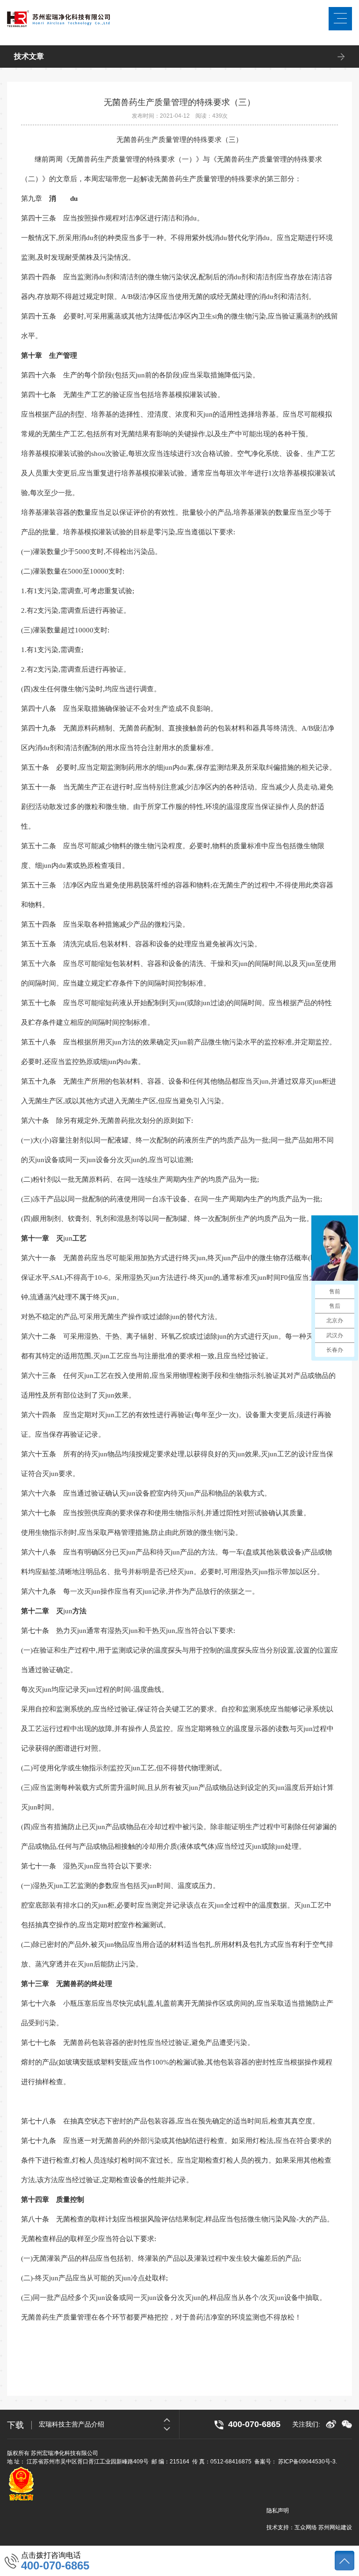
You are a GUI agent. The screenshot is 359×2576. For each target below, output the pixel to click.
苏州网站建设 (335, 2527)
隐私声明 (278, 2511)
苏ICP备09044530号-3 (307, 2462)
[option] (109, 2424)
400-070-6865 (55, 2566)
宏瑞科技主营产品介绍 (72, 2424)
